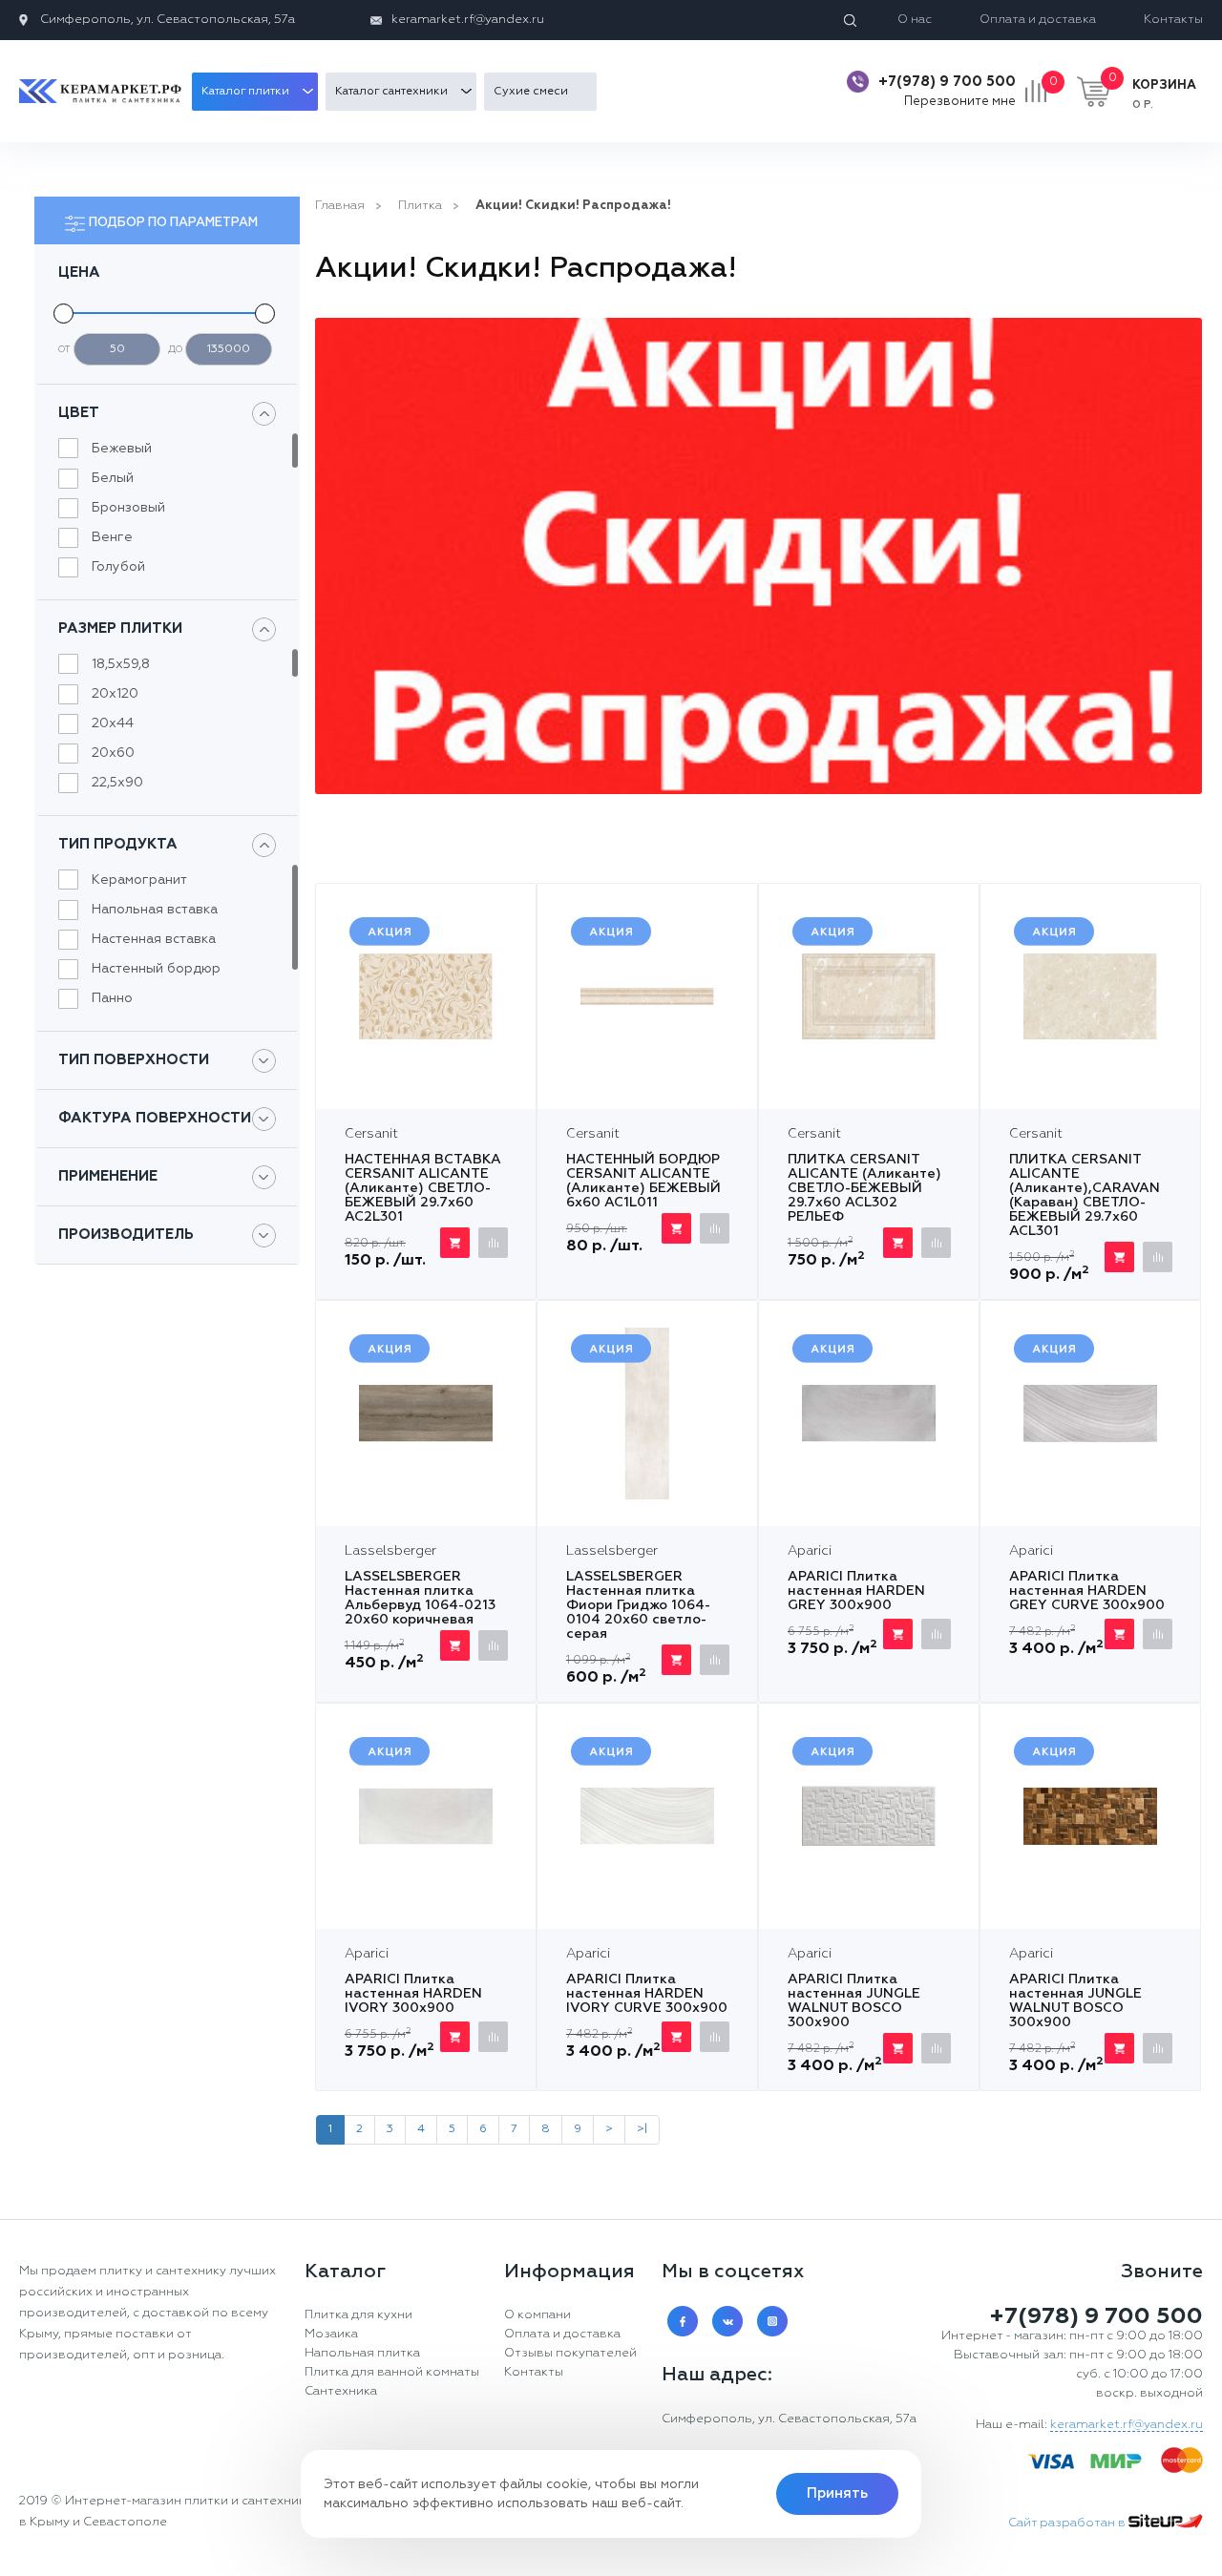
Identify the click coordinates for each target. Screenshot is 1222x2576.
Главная (340, 206)
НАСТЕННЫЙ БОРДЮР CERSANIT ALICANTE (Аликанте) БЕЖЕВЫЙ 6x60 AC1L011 (643, 1181)
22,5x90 (117, 783)
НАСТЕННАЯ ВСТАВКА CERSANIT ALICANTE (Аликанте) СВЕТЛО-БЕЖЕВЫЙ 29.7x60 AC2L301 (423, 1188)
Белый (113, 478)
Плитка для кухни (358, 2315)
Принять (837, 2493)
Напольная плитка (362, 2353)
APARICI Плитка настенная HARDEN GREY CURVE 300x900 (1087, 1591)
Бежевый (122, 449)
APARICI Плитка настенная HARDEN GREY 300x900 (856, 1591)
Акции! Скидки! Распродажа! (573, 206)
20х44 (113, 723)
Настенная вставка (154, 939)
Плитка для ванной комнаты (392, 2372)
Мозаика (331, 2334)
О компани (537, 2315)
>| (642, 2129)
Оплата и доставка (1038, 20)
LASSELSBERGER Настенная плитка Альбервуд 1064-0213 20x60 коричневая (420, 1598)
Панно (112, 998)
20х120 (115, 694)
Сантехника (341, 2391)
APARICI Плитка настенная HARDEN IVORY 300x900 (413, 1994)
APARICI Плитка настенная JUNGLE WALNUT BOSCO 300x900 (854, 2001)
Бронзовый (128, 508)
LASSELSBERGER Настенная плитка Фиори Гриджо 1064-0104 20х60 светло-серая (638, 1605)
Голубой (118, 567)
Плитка (420, 206)
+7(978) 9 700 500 (947, 82)
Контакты (1173, 20)
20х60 (113, 753)
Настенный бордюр (156, 969)
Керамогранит (139, 880)
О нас (915, 20)
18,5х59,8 (121, 664)
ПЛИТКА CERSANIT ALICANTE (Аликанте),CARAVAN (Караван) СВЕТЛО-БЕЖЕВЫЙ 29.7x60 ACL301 (1085, 1195)
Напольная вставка (155, 910)
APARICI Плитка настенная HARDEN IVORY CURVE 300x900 (647, 1994)
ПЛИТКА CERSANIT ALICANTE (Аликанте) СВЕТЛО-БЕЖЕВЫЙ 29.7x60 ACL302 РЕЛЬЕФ (864, 1188)
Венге (112, 537)
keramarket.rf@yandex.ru (468, 20)
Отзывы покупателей (570, 2353)
